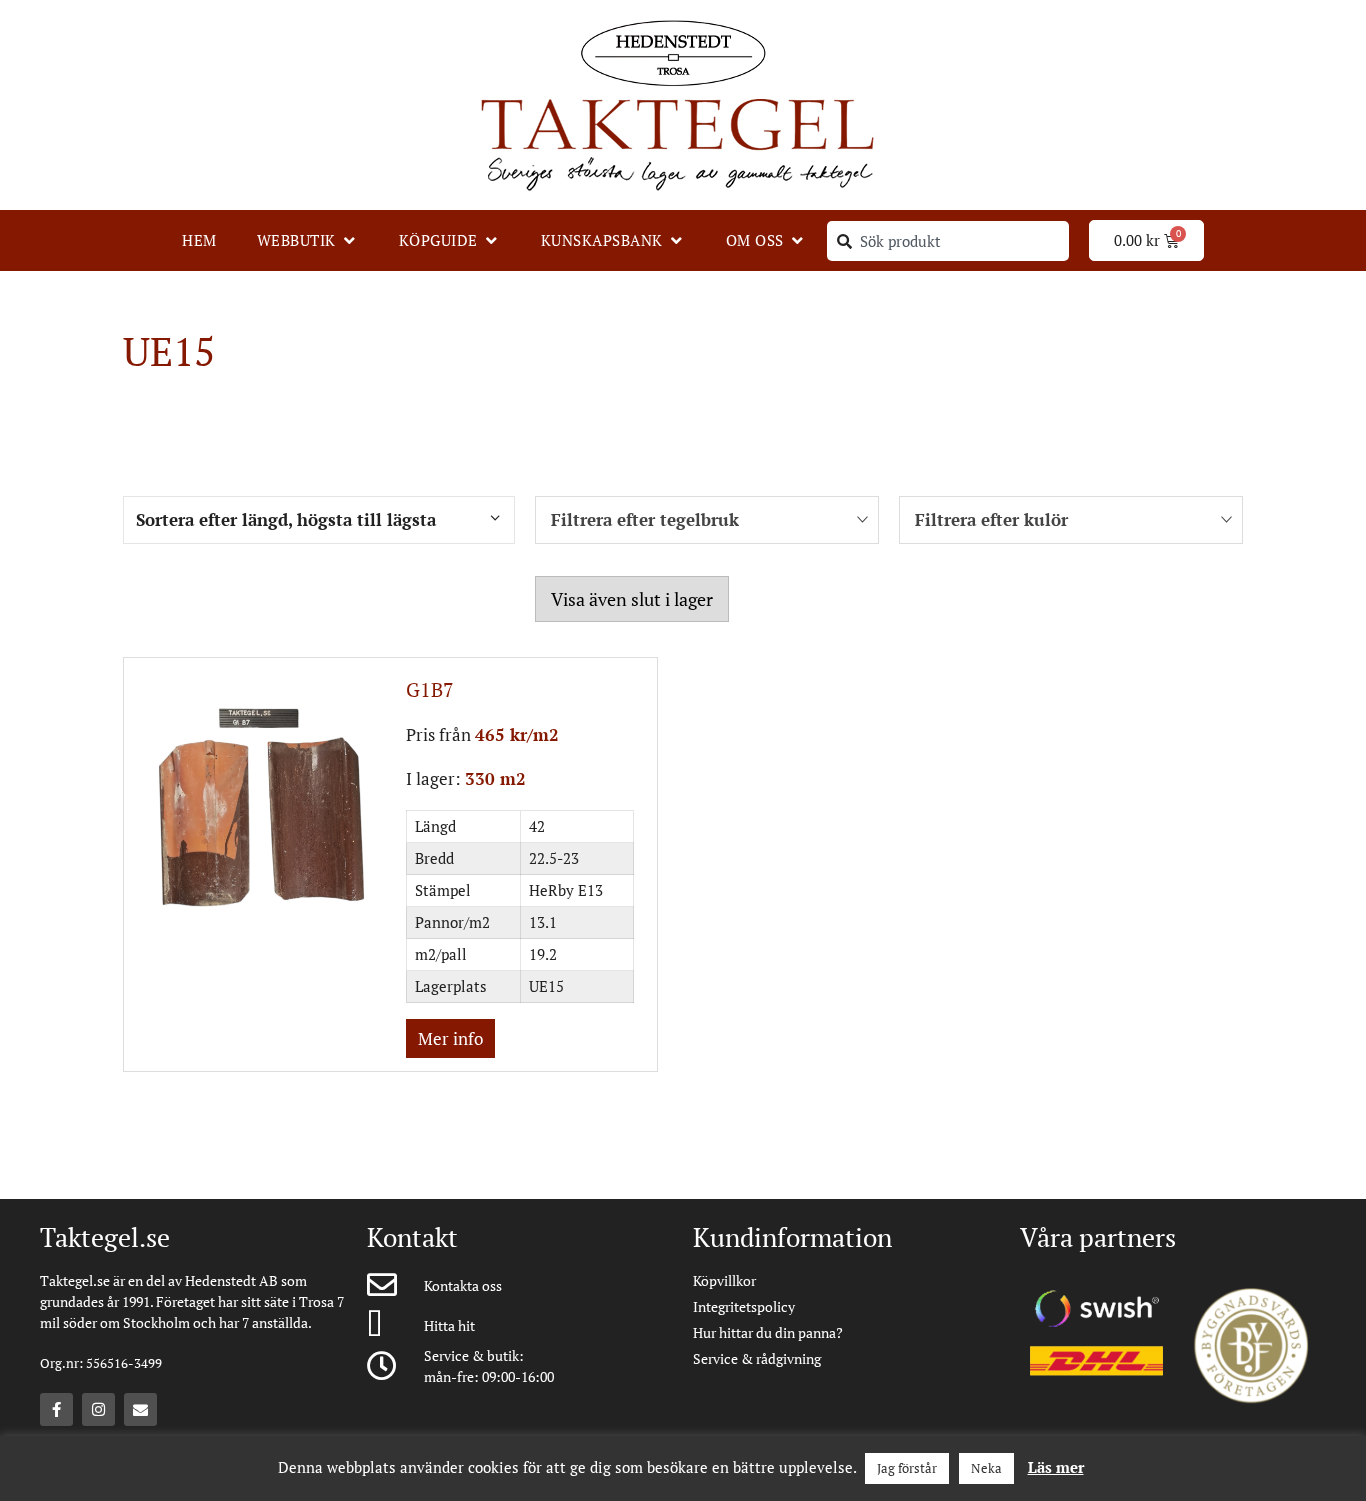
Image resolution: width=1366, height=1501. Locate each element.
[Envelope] (140, 1409)
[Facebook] (56, 1409)
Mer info (450, 1038)
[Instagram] (98, 1409)
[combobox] (948, 241)
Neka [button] (986, 1468)
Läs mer (1056, 1467)
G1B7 (430, 689)
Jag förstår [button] (907, 1468)
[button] (308, 240)
